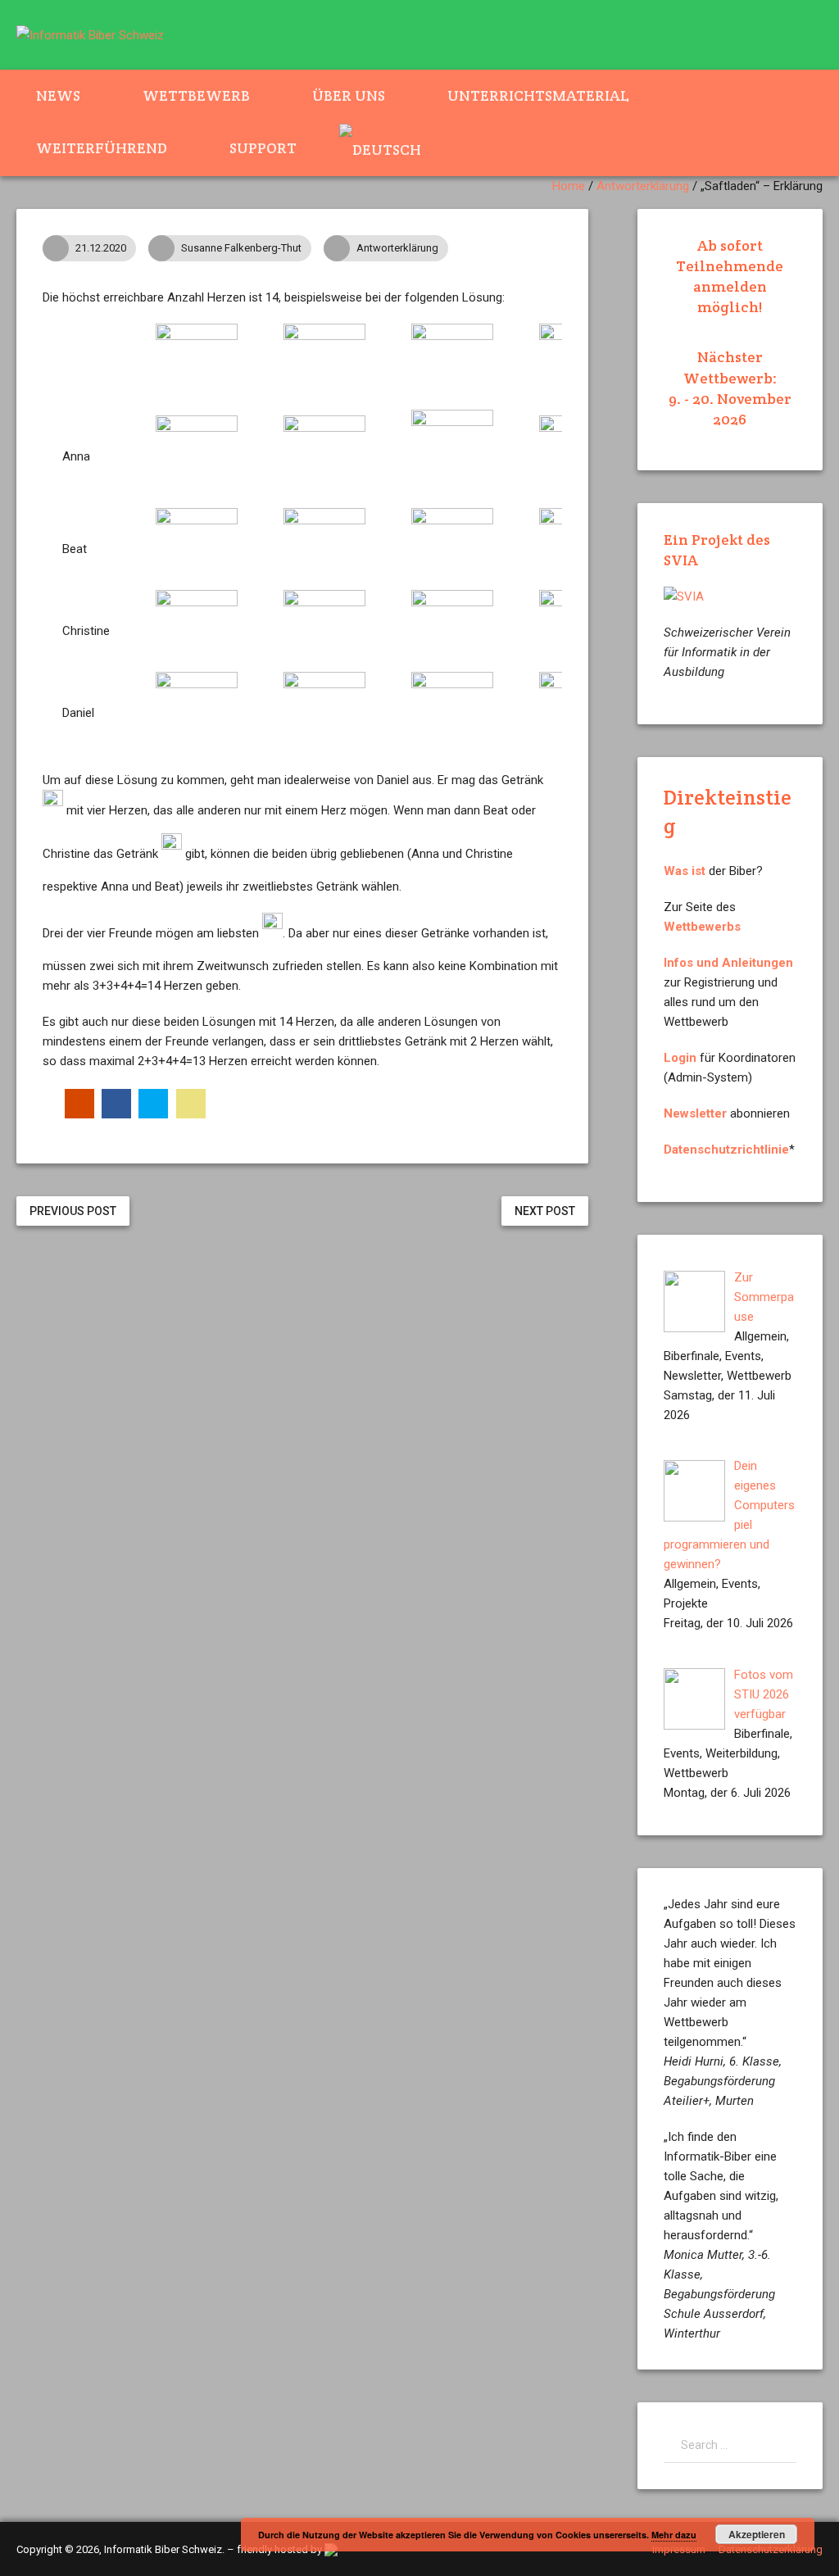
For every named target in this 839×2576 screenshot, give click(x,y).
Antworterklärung (643, 186)
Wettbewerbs (702, 927)
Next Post (545, 1211)
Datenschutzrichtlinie (726, 1150)
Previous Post (73, 1211)
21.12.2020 (101, 248)
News (58, 95)
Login (680, 1058)
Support (263, 148)
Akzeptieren (757, 2534)
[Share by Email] (191, 1104)
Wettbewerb (196, 95)
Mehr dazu (674, 2535)
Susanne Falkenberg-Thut (241, 248)
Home (569, 186)
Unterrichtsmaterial (538, 95)
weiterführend (102, 148)
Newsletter (695, 1113)
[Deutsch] (390, 149)
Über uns (349, 95)
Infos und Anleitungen (728, 963)
